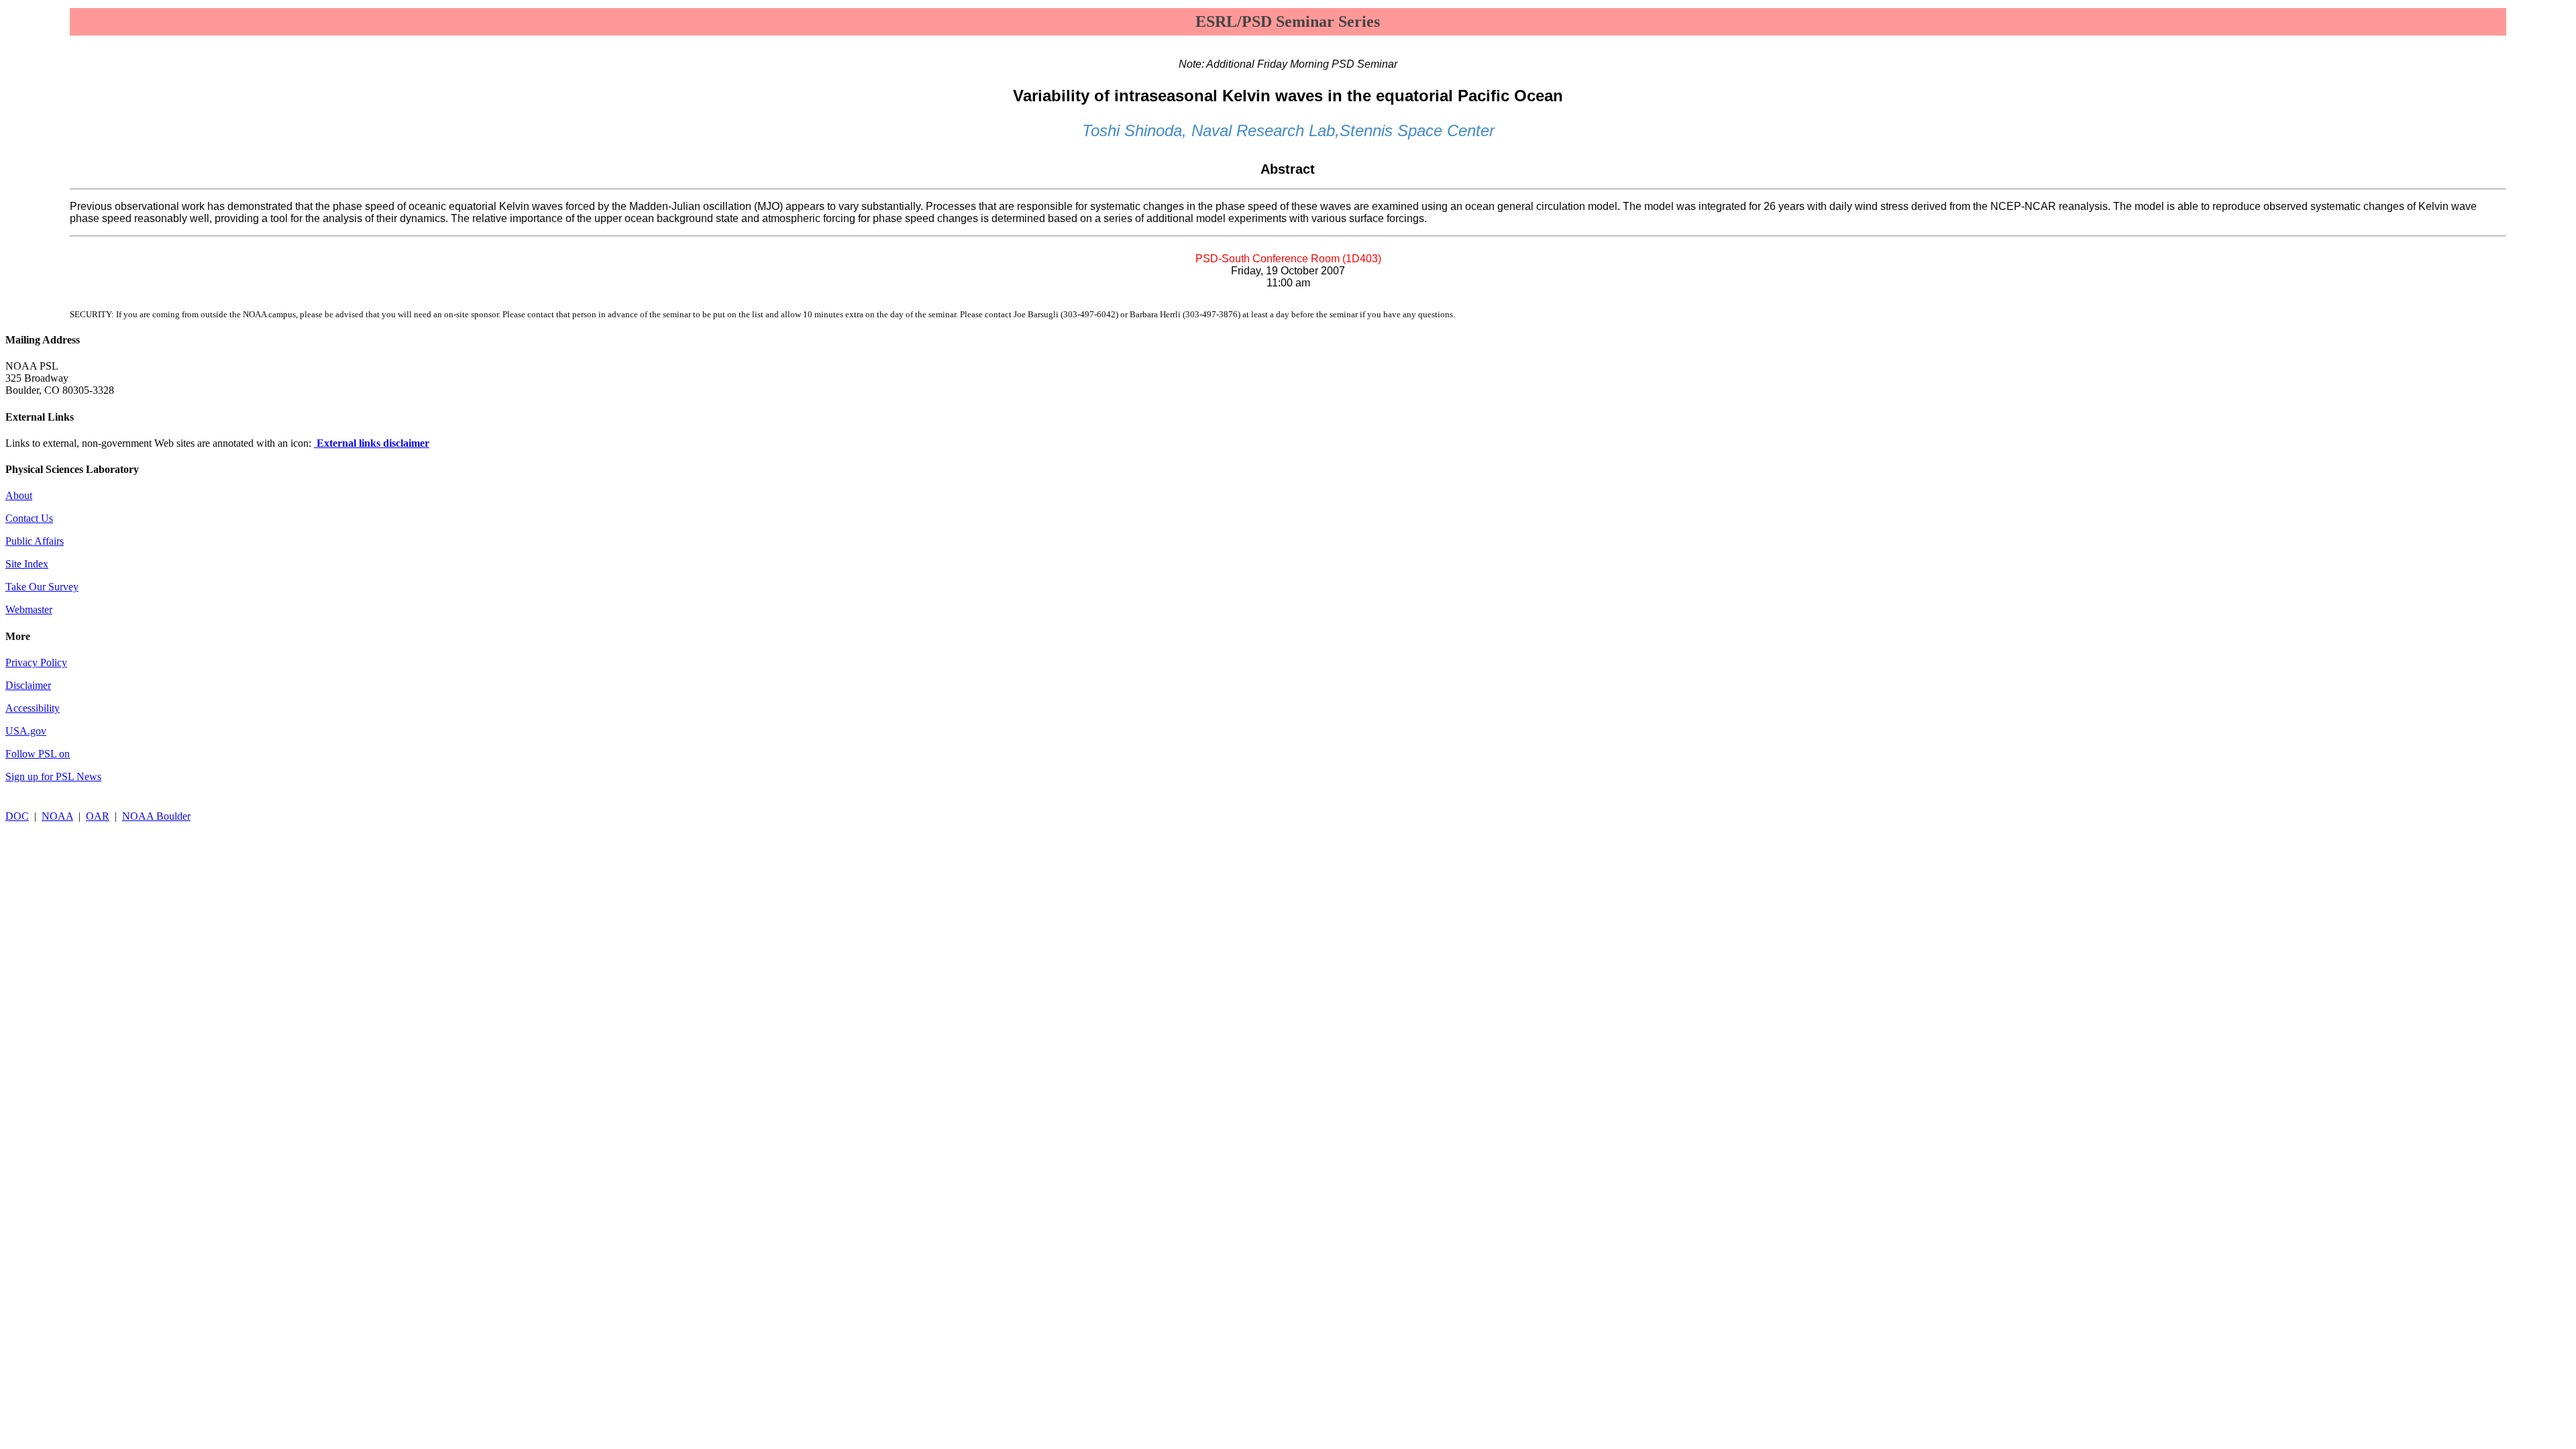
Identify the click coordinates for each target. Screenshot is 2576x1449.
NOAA (57, 816)
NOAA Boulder (156, 816)
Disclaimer (28, 685)
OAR (98, 816)
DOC (17, 816)
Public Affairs (35, 541)
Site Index (27, 564)
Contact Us (29, 518)
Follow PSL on (38, 754)
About (19, 495)
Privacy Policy (36, 662)
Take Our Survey (42, 587)
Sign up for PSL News (53, 776)
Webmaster (29, 609)
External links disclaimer (372, 443)
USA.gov (26, 731)
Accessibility (33, 708)
